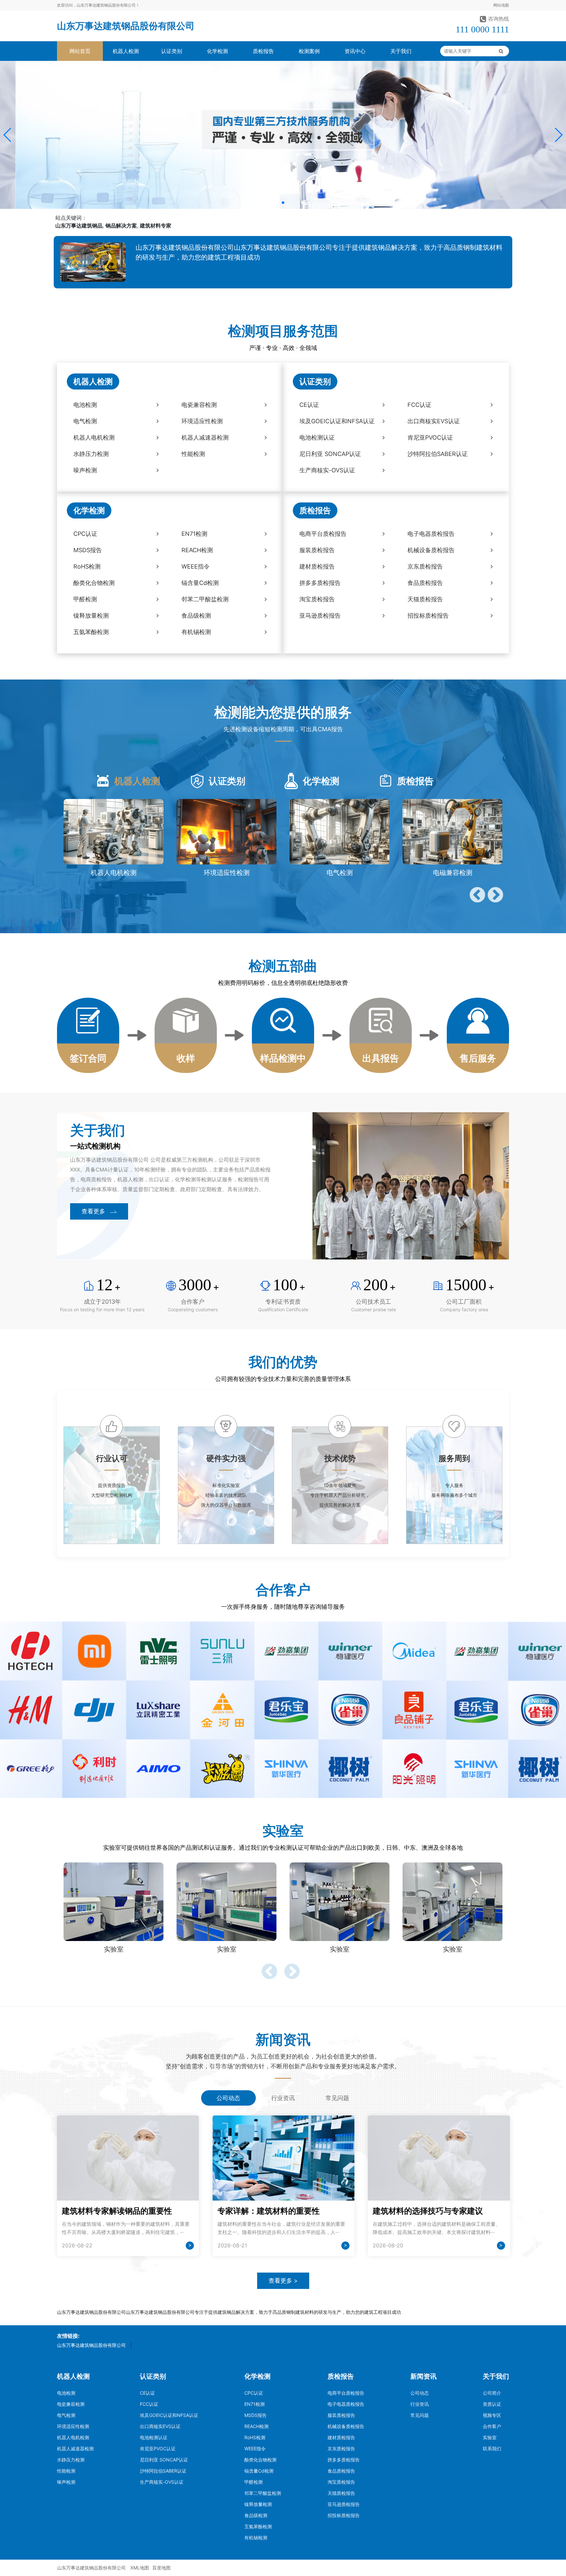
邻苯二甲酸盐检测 (263, 2493)
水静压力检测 (71, 2460)
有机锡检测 (256, 2538)
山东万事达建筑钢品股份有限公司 (126, 26)
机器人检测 (126, 51)
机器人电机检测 (73, 2437)
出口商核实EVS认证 (160, 2426)
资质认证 (492, 2404)
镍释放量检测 (258, 2504)
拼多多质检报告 (344, 2460)
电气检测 (66, 2415)
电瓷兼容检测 (71, 2404)
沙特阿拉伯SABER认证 (163, 2471)
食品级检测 (256, 2515)
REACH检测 (256, 2426)
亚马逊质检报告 (344, 2504)
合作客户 (492, 2426)
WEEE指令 (255, 2449)
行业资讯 (420, 2404)
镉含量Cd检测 (259, 2471)
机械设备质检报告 (346, 2426)
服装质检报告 (341, 2415)
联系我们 (492, 2449)
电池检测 (66, 2393)
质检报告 (263, 51)
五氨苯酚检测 (258, 2526)
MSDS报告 (255, 2415)
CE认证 (147, 2393)
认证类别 (172, 51)
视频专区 (492, 2415)
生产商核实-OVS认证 (162, 2482)
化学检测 (217, 51)
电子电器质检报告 (346, 2404)
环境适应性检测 (73, 2426)
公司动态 (420, 2393)
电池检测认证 (154, 2437)
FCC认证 (149, 2404)
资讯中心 (355, 51)
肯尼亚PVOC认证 (158, 2449)
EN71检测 (255, 2404)
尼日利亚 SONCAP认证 (164, 2460)
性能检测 (66, 2471)
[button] (8, 135)
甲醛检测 (254, 2482)
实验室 (490, 2437)
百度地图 (161, 2568)
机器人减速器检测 (75, 2449)
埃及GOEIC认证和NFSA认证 (169, 2415)
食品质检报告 (341, 2471)
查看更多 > (283, 2281)
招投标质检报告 (344, 2515)
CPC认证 (254, 2393)
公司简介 (492, 2393)
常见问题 (420, 2415)
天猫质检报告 (341, 2493)
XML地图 (140, 2568)
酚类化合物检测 (260, 2460)
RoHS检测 (255, 2437)
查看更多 (93, 1211)
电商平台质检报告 (346, 2393)
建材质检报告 (341, 2437)
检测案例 (309, 51)
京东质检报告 (341, 2449)
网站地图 (501, 5)
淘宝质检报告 (341, 2482)
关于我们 (401, 51)
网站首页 (80, 51)
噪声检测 (66, 2482)
